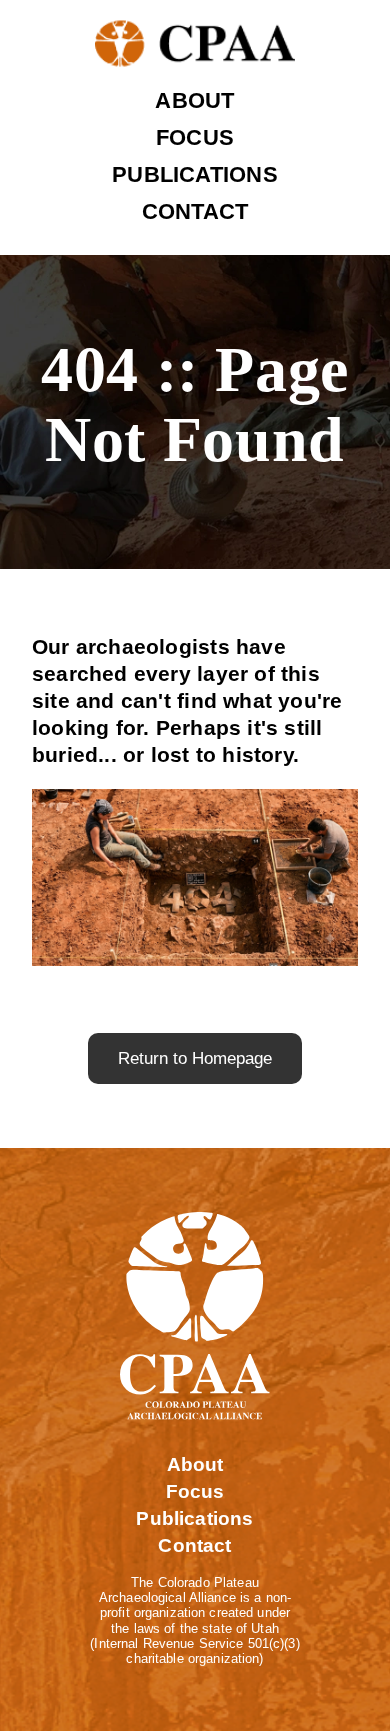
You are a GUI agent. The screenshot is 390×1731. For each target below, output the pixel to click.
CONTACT (195, 211)
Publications (194, 1518)
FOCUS (195, 137)
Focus (195, 1491)
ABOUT (194, 100)
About (195, 1464)
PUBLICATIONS (195, 174)
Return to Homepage (195, 1058)
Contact (194, 1545)
